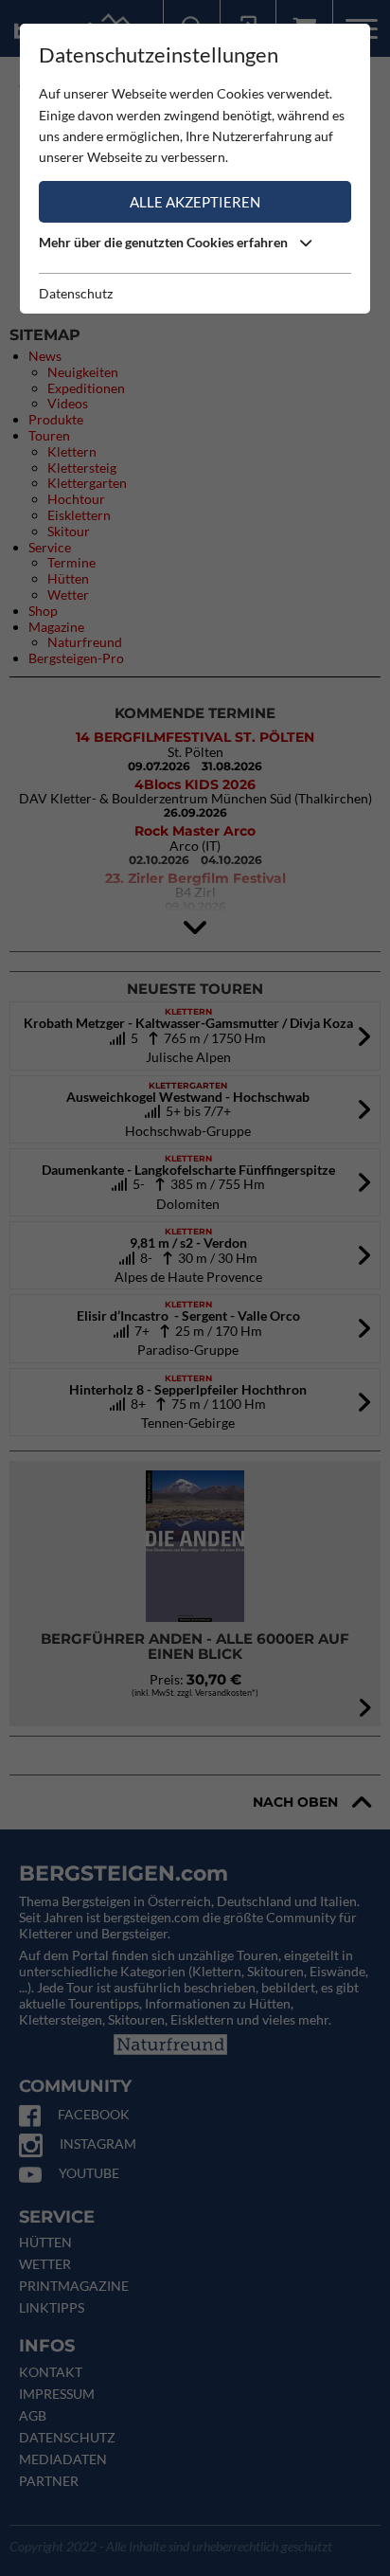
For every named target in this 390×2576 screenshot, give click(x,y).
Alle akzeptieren (195, 202)
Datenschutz (76, 293)
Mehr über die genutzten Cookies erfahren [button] (165, 242)
